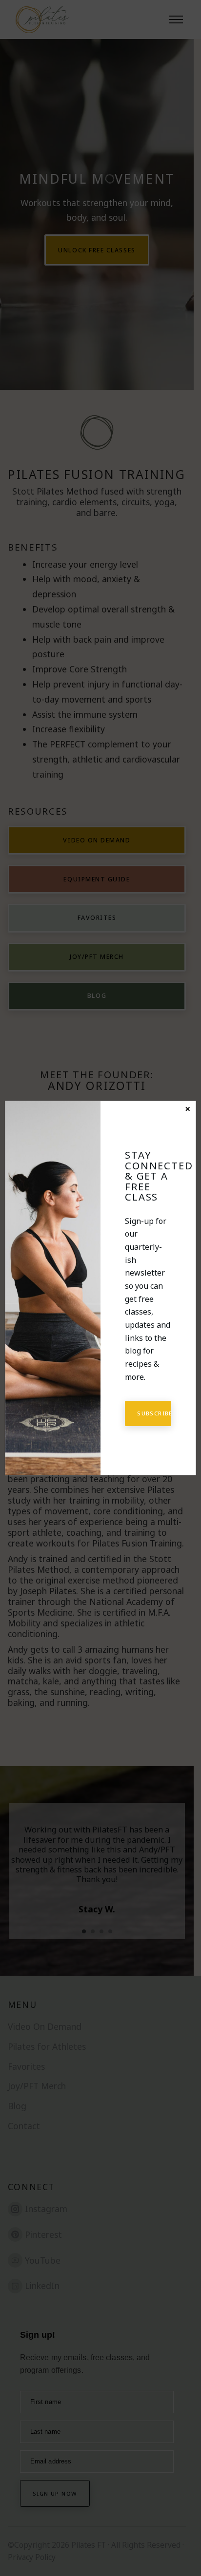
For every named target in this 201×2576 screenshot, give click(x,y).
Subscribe (154, 1413)
